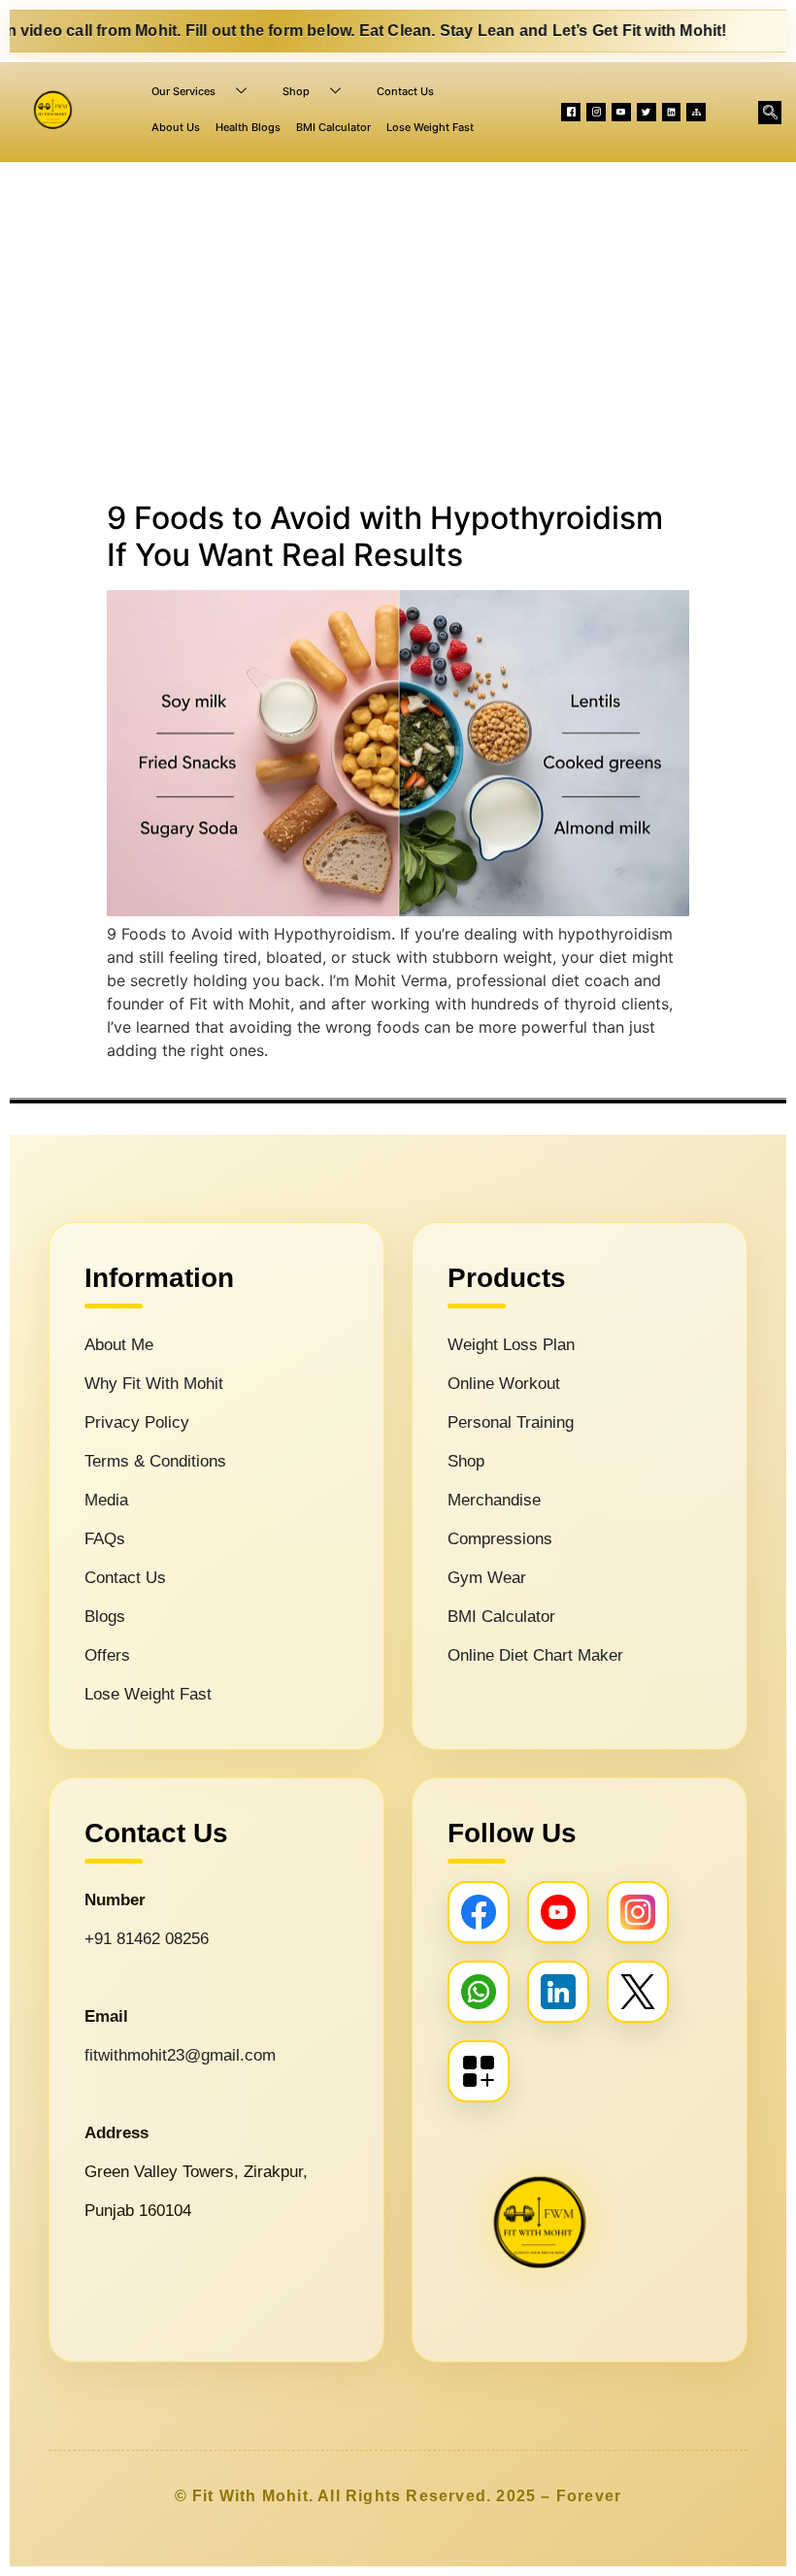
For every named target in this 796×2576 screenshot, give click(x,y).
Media (106, 1500)
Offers (107, 1655)
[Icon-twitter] (647, 113)
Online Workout (504, 1384)
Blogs (105, 1617)
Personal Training (511, 1422)
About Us (176, 127)
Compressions (500, 1539)
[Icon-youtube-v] (621, 113)
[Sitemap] (696, 113)
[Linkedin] (672, 113)
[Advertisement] (398, 327)
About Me (119, 1345)
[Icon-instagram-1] (596, 113)
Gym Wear (487, 1578)
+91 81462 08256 (147, 1939)
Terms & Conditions (155, 1461)
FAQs (105, 1539)
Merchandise (494, 1500)
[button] (770, 113)
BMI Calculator (333, 127)
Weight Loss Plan (511, 1345)
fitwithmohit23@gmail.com (180, 2055)
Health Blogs (248, 127)
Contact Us (405, 91)
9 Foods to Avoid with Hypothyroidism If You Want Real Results (385, 536)
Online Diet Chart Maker (535, 1655)
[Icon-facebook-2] (571, 113)
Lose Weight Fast (430, 127)
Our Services (183, 91)
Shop (296, 91)
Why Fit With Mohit (154, 1384)
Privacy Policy (137, 1422)
